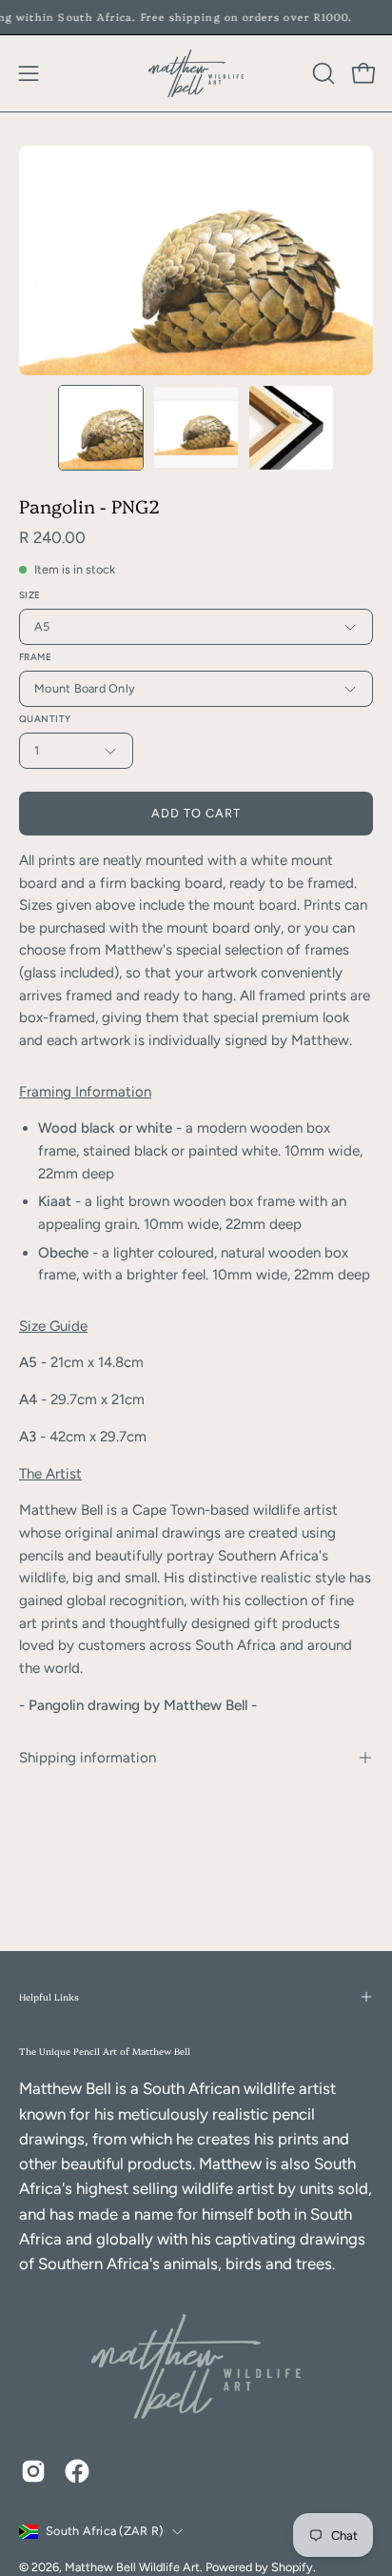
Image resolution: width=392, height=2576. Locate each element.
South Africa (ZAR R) (104, 2531)
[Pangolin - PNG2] (101, 428)
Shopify (292, 2567)
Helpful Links (49, 1996)
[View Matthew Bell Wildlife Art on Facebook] (77, 2471)
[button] (322, 73)
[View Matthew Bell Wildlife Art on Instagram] (33, 2471)
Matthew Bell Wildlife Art (132, 2567)
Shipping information (88, 1758)
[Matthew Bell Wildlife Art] (196, 73)
